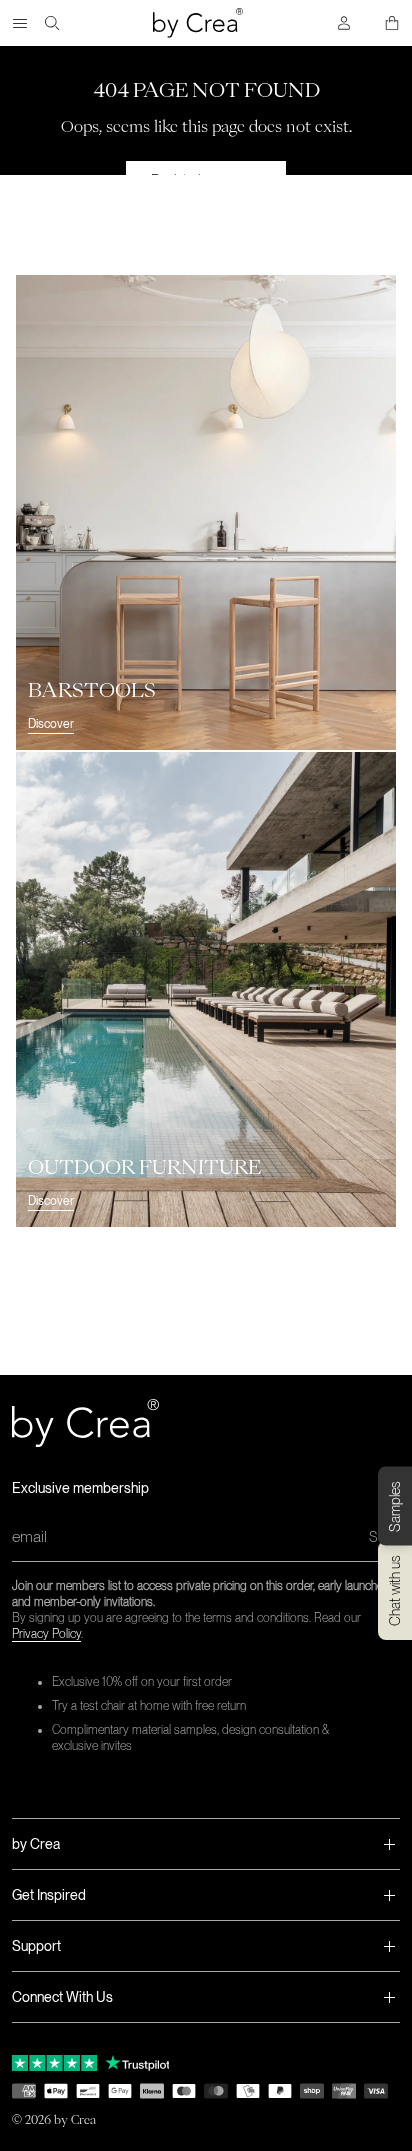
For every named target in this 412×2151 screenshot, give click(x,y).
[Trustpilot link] (54, 2063)
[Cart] (392, 23)
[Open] (20, 23)
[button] (206, 1844)
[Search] (52, 23)
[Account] (344, 23)
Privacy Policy (46, 1634)
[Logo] (198, 23)
